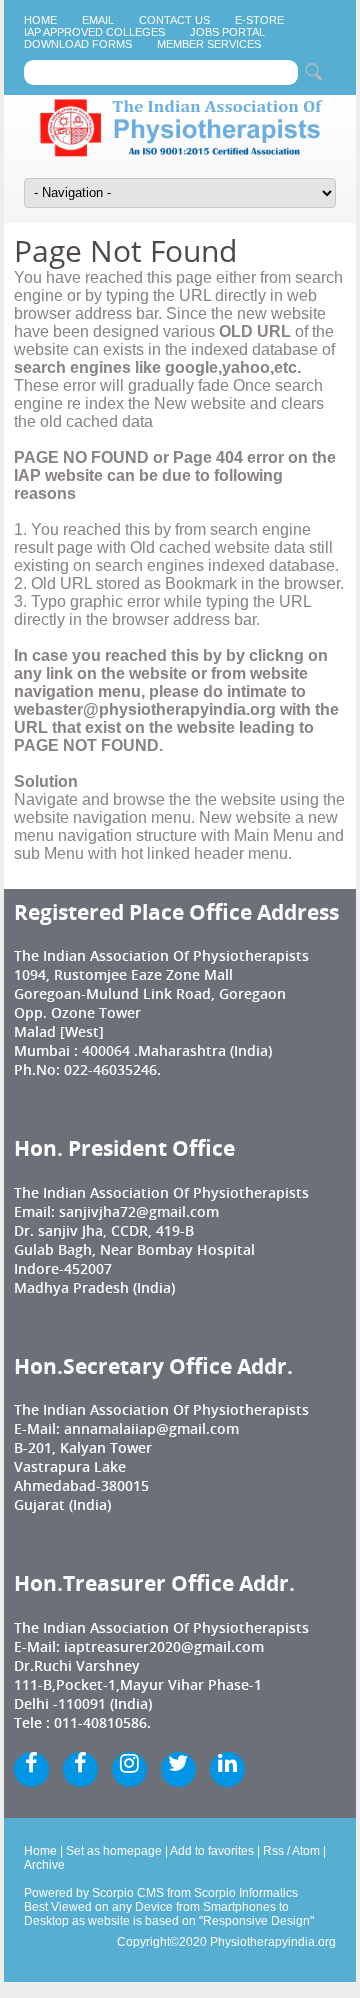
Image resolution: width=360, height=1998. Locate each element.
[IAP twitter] (178, 1769)
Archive (44, 1865)
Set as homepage (114, 1851)
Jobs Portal (227, 32)
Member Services (209, 44)
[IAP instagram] (129, 1769)
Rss (273, 1851)
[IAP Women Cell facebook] (80, 1769)
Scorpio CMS (128, 1893)
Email (98, 20)
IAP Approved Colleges (94, 32)
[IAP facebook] (31, 1769)
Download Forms (78, 44)
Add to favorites (212, 1851)
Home (40, 20)
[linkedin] (227, 1769)
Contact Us (174, 20)
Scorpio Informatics (246, 1893)
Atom (306, 1851)
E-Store (259, 20)
